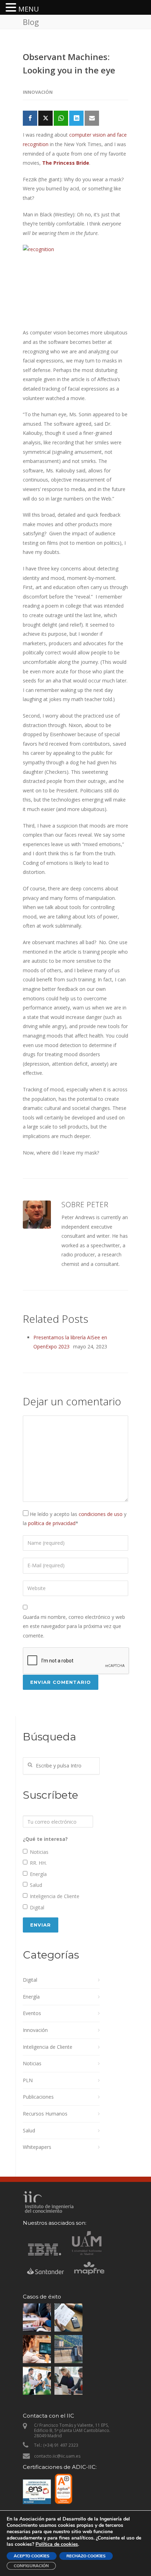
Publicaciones (38, 2097)
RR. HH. (38, 1863)
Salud (36, 1885)
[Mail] (92, 118)
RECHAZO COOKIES (86, 2556)
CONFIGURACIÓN (31, 2566)
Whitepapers (37, 2147)
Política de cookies (57, 2544)
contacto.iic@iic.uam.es (57, 2456)
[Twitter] (45, 118)
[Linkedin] (76, 118)
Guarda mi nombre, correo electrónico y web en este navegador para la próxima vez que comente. (74, 1626)
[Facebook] (30, 118)
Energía (38, 1874)
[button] (12, 8)
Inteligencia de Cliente (55, 1896)
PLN (28, 2080)
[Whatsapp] (61, 118)
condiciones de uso (101, 1514)
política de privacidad (52, 1523)
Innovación (38, 92)
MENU (29, 9)
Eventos (32, 2013)
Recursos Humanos (45, 2114)
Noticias (39, 1852)
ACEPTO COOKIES (32, 2556)
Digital (37, 1907)
